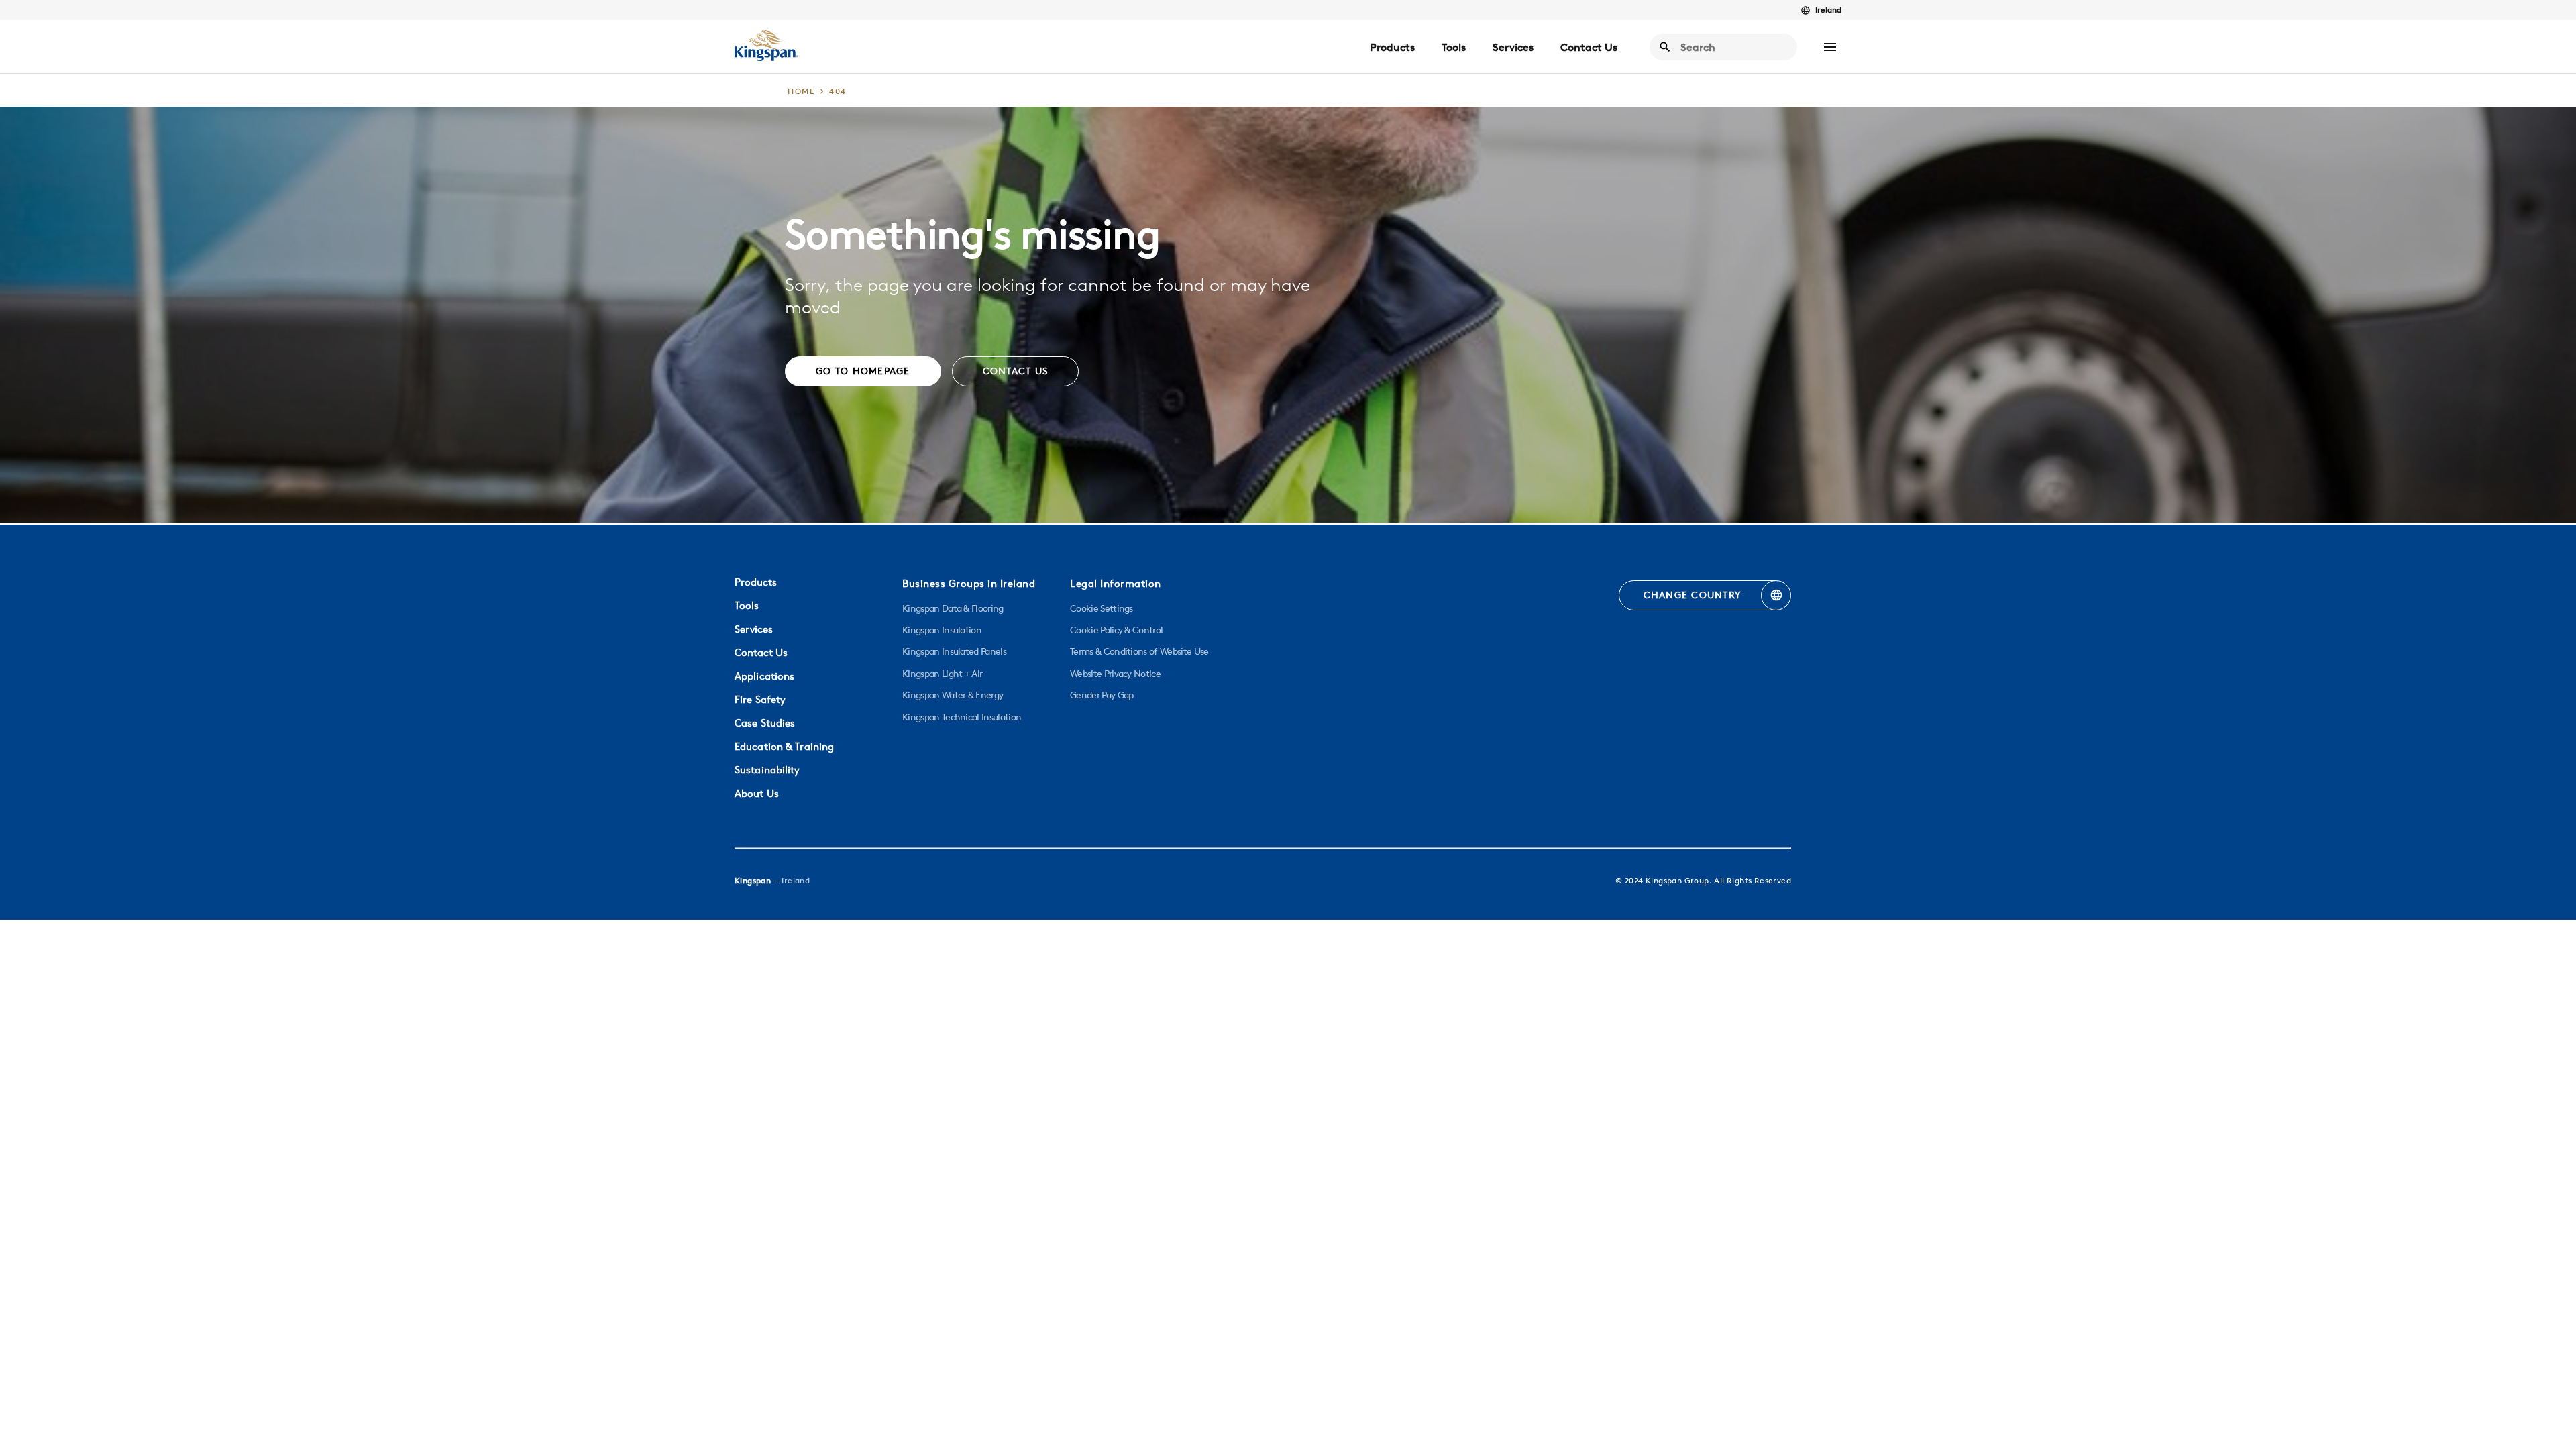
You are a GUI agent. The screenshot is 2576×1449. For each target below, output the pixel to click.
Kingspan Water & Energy (953, 695)
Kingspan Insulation (942, 630)
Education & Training (784, 746)
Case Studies (765, 723)
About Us (757, 793)
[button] (1830, 47)
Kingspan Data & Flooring (953, 608)
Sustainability (767, 770)
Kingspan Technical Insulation (962, 717)
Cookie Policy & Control (1116, 630)
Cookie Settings (1102, 608)
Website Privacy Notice (1115, 674)
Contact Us (1589, 47)
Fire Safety (760, 699)
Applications (764, 676)
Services (1513, 47)
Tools (1454, 47)
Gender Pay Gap (1102, 695)
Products (1392, 47)
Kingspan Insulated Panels (954, 651)
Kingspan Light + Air (942, 674)
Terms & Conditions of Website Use (1139, 651)
